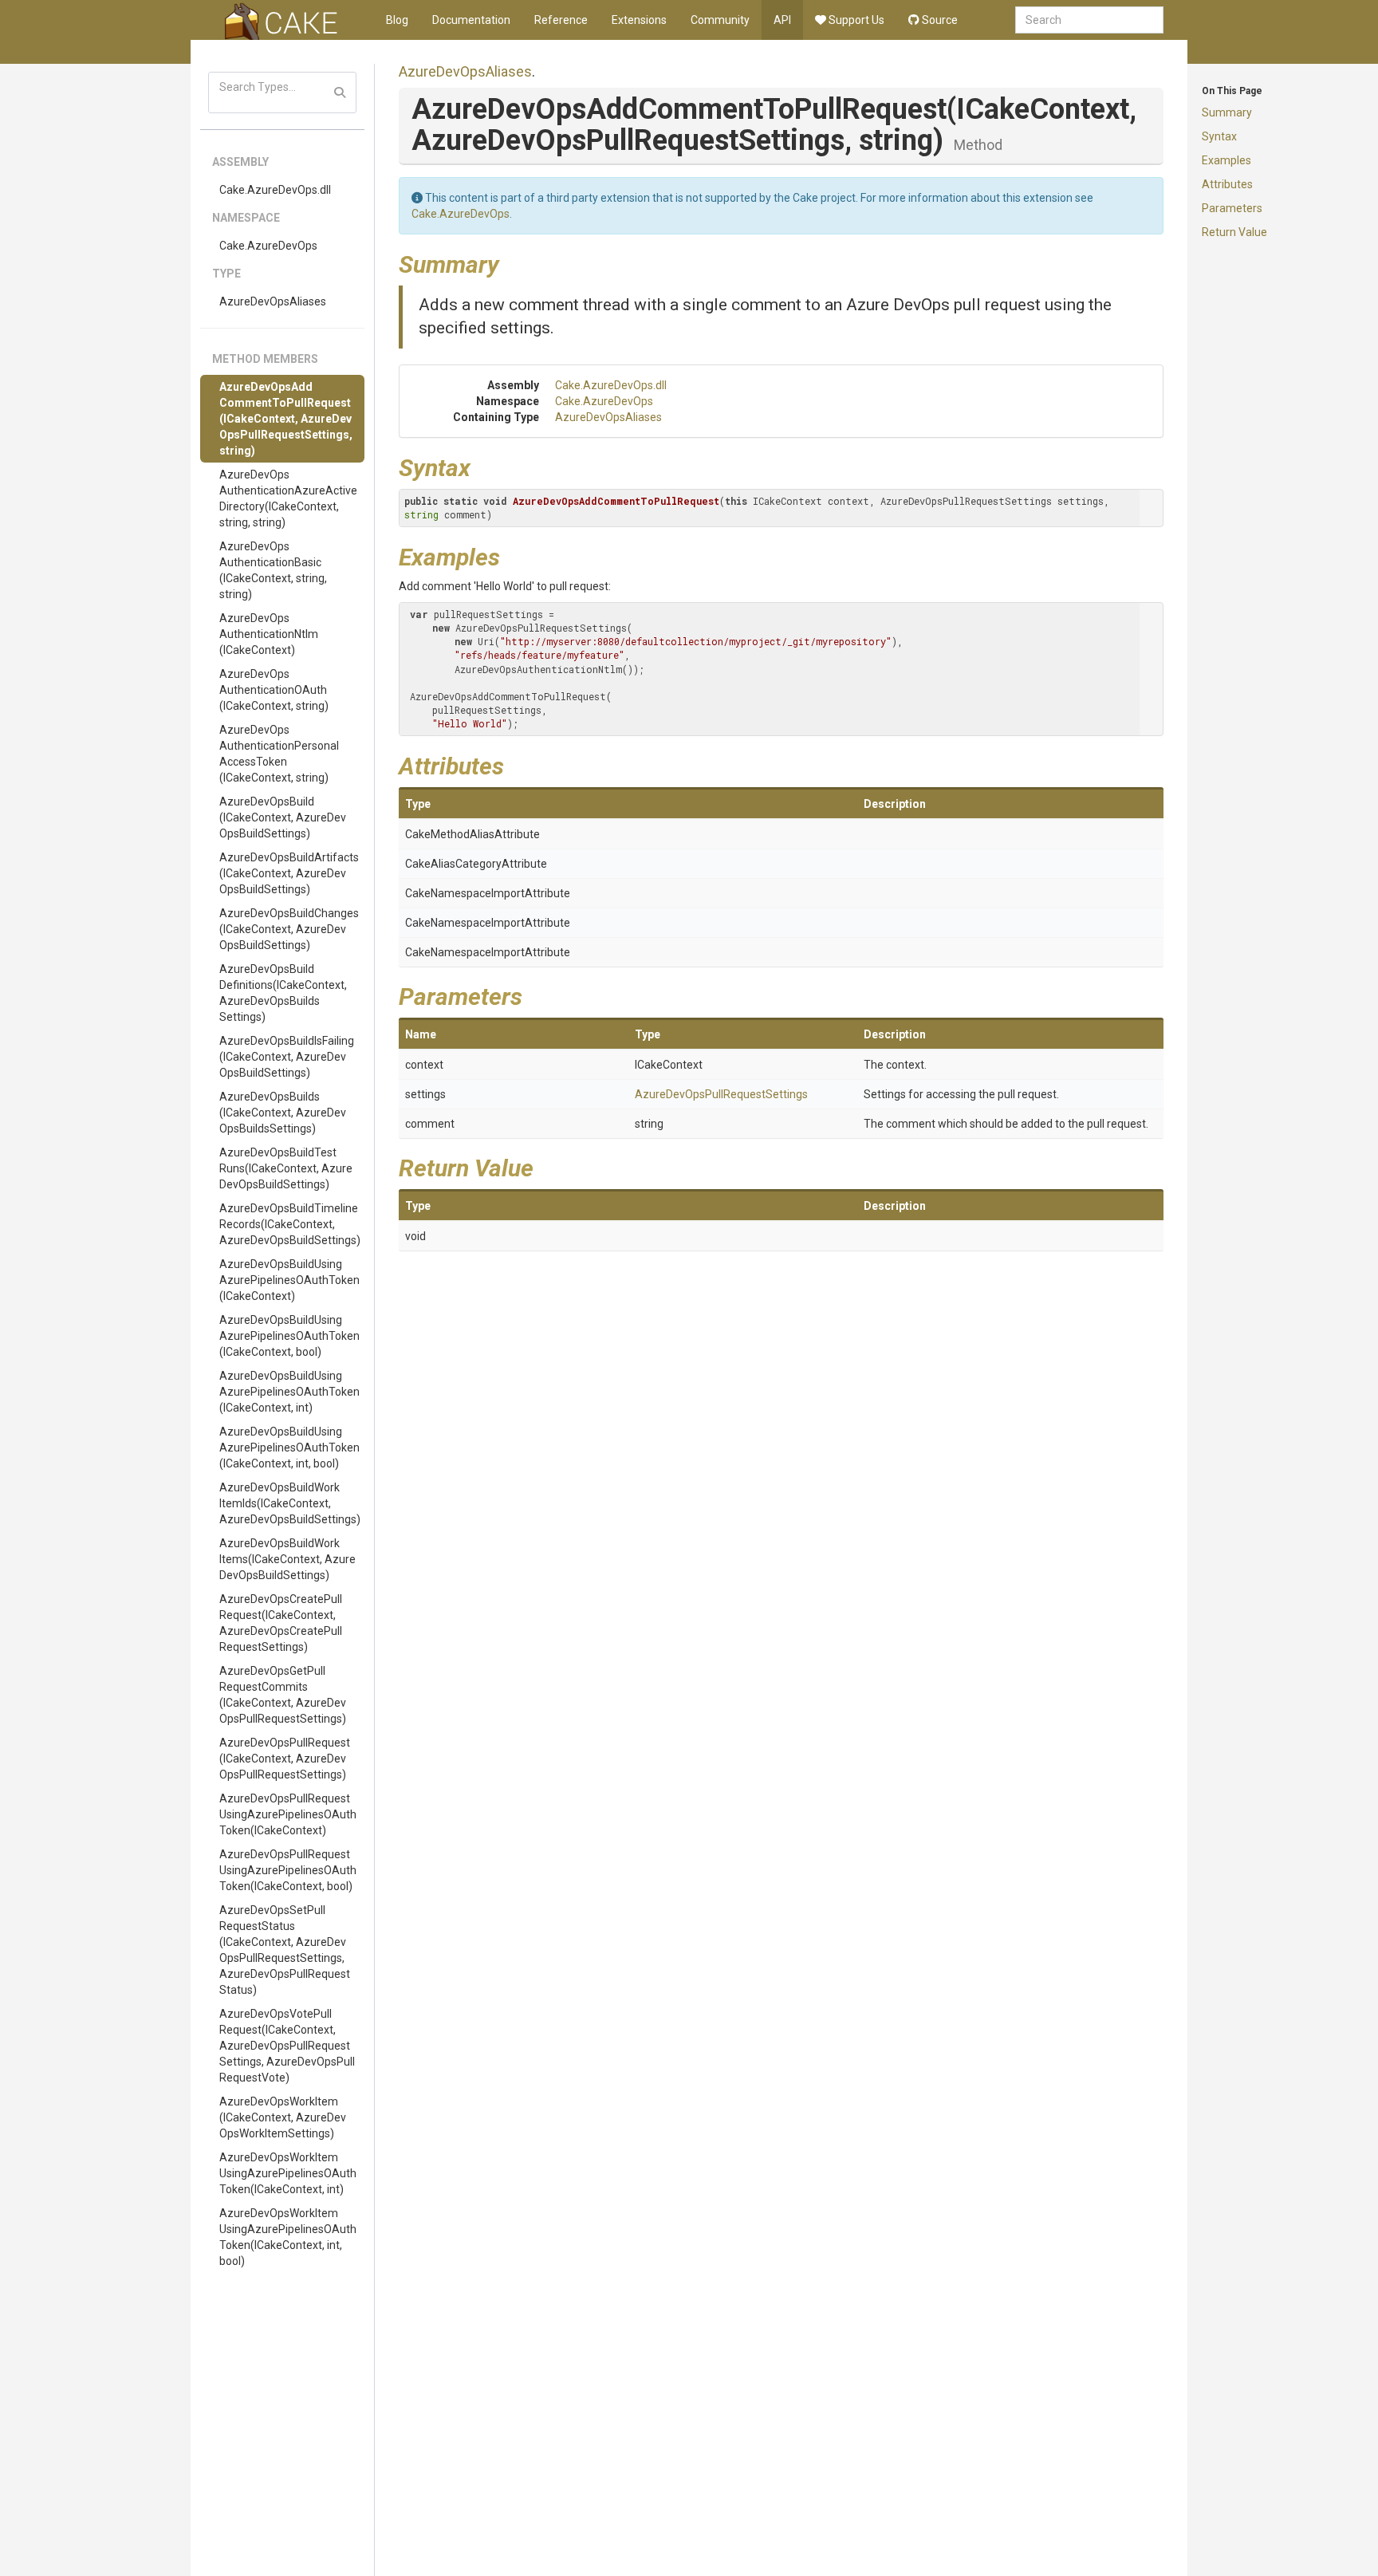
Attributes (1227, 184)
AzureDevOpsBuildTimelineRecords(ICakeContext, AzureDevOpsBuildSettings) (290, 1224)
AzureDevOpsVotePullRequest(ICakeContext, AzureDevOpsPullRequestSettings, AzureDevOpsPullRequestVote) (287, 2046)
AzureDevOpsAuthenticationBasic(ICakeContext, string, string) (273, 570)
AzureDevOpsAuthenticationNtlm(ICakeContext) (269, 634)
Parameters (1232, 208)
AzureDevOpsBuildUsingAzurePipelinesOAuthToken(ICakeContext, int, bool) (289, 1448)
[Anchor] (511, 262)
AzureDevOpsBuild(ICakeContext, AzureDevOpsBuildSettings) (283, 817)
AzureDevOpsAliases (273, 301)
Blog (397, 20)
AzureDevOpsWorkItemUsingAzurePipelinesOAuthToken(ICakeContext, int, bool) (288, 2237)
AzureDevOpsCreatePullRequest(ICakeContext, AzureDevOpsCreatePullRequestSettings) (281, 1623)
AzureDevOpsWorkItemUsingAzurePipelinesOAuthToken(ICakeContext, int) (288, 2173)
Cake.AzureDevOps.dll (275, 190)
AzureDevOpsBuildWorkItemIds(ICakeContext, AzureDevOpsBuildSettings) (290, 1503)
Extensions (639, 20)
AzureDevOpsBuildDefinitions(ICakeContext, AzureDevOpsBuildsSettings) (283, 993)
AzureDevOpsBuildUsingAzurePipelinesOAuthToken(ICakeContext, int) (289, 1392)
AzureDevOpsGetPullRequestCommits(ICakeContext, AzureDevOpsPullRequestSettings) (283, 1695)
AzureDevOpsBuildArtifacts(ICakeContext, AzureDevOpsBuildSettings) (289, 873)
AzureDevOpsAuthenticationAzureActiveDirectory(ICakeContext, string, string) (288, 498)
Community (720, 20)
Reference (561, 20)
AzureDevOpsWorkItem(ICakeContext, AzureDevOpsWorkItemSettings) (283, 2117)
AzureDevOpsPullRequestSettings (721, 1094)
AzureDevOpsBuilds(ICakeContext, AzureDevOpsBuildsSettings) (283, 1113)
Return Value (1234, 232)
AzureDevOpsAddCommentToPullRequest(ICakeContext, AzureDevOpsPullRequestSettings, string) (286, 419)
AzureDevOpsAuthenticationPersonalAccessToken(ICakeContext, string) (279, 754)
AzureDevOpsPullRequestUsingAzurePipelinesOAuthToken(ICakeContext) (288, 1814)
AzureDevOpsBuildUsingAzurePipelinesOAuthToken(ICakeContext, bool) (289, 1336)
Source (939, 20)
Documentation (471, 20)
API (782, 20)
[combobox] (1089, 20)
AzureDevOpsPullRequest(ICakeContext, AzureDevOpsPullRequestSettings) (285, 1759)
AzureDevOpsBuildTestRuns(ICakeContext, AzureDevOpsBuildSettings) (286, 1168)
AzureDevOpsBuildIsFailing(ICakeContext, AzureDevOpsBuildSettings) (287, 1057)
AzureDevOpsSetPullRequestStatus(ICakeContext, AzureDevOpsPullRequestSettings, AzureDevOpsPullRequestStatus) (285, 1950)
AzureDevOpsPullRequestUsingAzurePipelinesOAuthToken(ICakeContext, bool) (288, 1870)
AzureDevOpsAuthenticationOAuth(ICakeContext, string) (274, 690)
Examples (1226, 160)
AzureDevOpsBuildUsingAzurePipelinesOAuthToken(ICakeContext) (289, 1280)
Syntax (1219, 136)
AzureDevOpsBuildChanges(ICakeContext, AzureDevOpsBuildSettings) (289, 929)
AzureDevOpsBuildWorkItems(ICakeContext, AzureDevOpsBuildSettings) (287, 1559)
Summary (1227, 112)
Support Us (855, 20)
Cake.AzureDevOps (268, 246)
